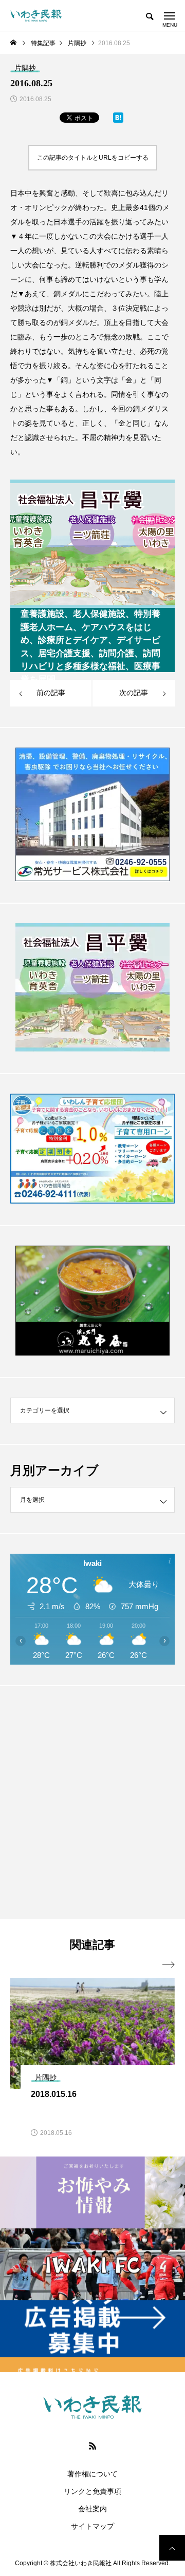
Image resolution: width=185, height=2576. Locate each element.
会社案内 (92, 2509)
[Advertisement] (92, 1802)
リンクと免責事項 (92, 2491)
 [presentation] (169, 1965)
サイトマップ (92, 2526)
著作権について (92, 2474)
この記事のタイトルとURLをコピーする (93, 158)
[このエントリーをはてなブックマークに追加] (118, 120)
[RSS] (92, 2446)
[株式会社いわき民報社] (36, 15)
